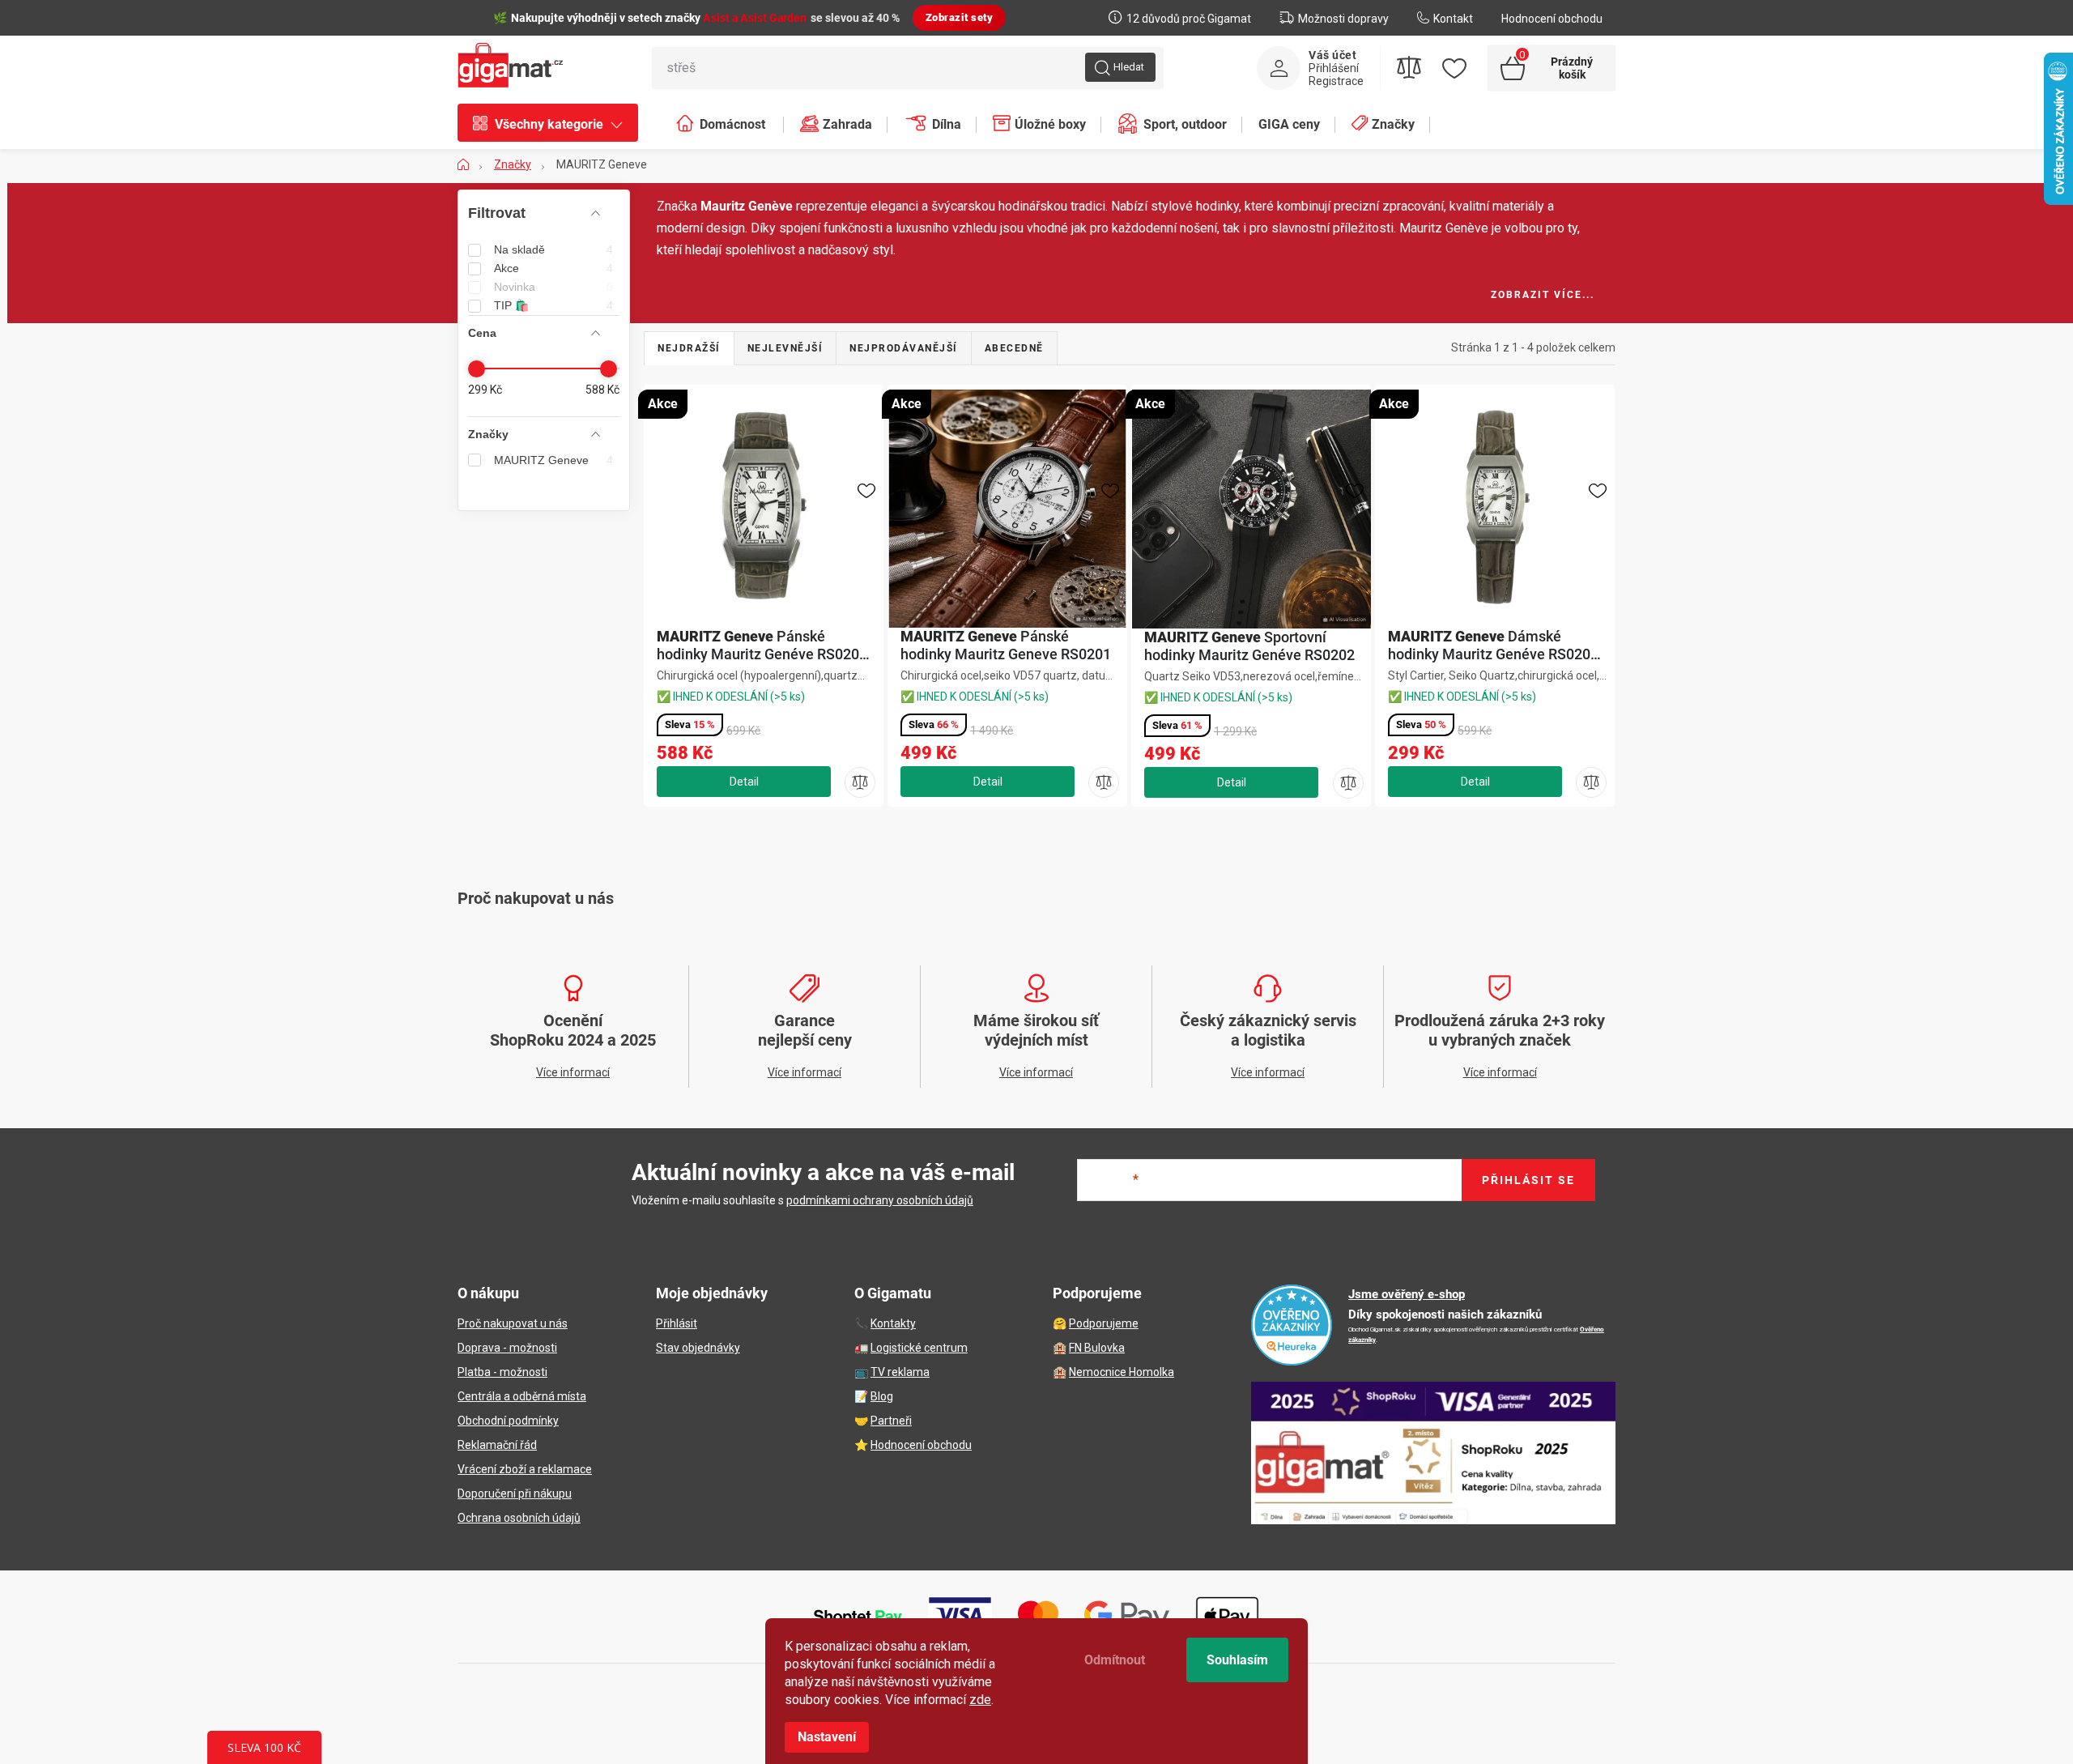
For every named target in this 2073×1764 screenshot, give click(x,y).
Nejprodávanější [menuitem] (904, 348)
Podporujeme (1104, 1323)
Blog (882, 1396)
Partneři (891, 1421)
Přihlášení (1334, 68)
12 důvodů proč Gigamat (1189, 19)
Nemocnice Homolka (1122, 1372)
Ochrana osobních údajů (519, 1518)
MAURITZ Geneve (553, 460)
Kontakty (893, 1323)
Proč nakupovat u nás (513, 1323)
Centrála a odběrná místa (522, 1396)
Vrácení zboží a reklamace (525, 1469)
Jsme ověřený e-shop (1407, 1294)
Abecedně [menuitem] (1014, 348)
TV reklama (900, 1372)
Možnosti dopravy (1343, 19)
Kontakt (1453, 19)
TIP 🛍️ (553, 305)
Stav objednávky (698, 1348)
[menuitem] (556, 125)
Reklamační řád (497, 1445)
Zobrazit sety (960, 17)
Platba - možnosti (502, 1372)
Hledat (1129, 67)
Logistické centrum (919, 1348)
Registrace (1336, 81)
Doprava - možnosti (507, 1348)
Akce (553, 268)
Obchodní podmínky (508, 1421)
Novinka (553, 287)
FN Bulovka (1097, 1348)
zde (980, 1700)
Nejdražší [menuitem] (689, 348)
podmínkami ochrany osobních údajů (880, 1200)
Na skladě (553, 249)
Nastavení (827, 1737)
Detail (744, 782)
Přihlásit (677, 1323)
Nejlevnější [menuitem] (785, 348)
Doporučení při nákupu (515, 1493)
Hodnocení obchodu (1552, 19)
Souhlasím (1237, 1660)
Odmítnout (1115, 1660)
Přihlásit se (1528, 1180)
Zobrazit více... (1543, 295)
